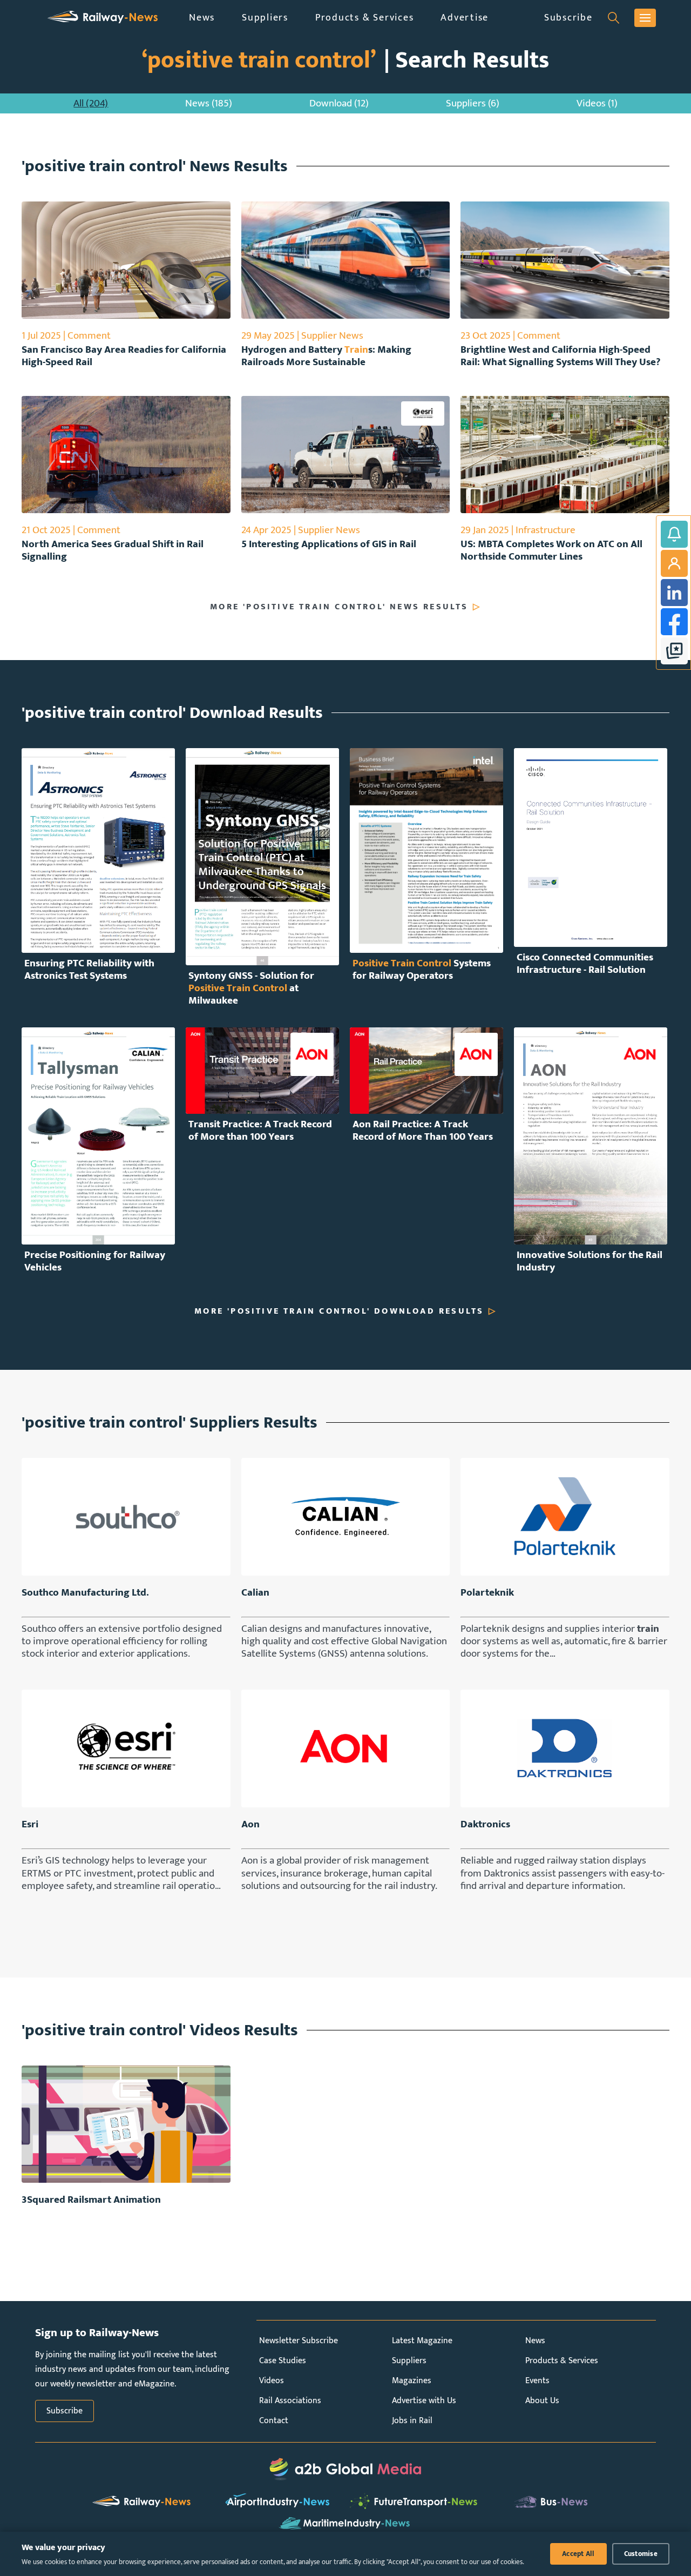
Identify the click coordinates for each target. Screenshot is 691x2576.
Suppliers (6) (473, 103)
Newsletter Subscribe (299, 2341)
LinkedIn (674, 593)
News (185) (209, 103)
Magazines (412, 2381)
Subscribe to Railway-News (674, 534)
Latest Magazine (422, 2341)
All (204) (91, 103)
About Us (542, 2401)
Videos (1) (597, 103)
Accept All (578, 2554)
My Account (674, 563)
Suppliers (265, 18)
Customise (641, 2554)
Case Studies (283, 2361)
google (674, 651)
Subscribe (568, 18)
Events (537, 2381)
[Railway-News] (103, 18)
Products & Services (364, 18)
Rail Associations (290, 2401)
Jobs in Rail (412, 2421)
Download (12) (339, 103)
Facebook (674, 622)
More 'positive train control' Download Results (339, 1311)
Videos (272, 2381)
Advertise (465, 18)
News (202, 18)
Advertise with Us (424, 2401)
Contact (274, 2421)
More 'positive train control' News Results (339, 607)
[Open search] (614, 18)
